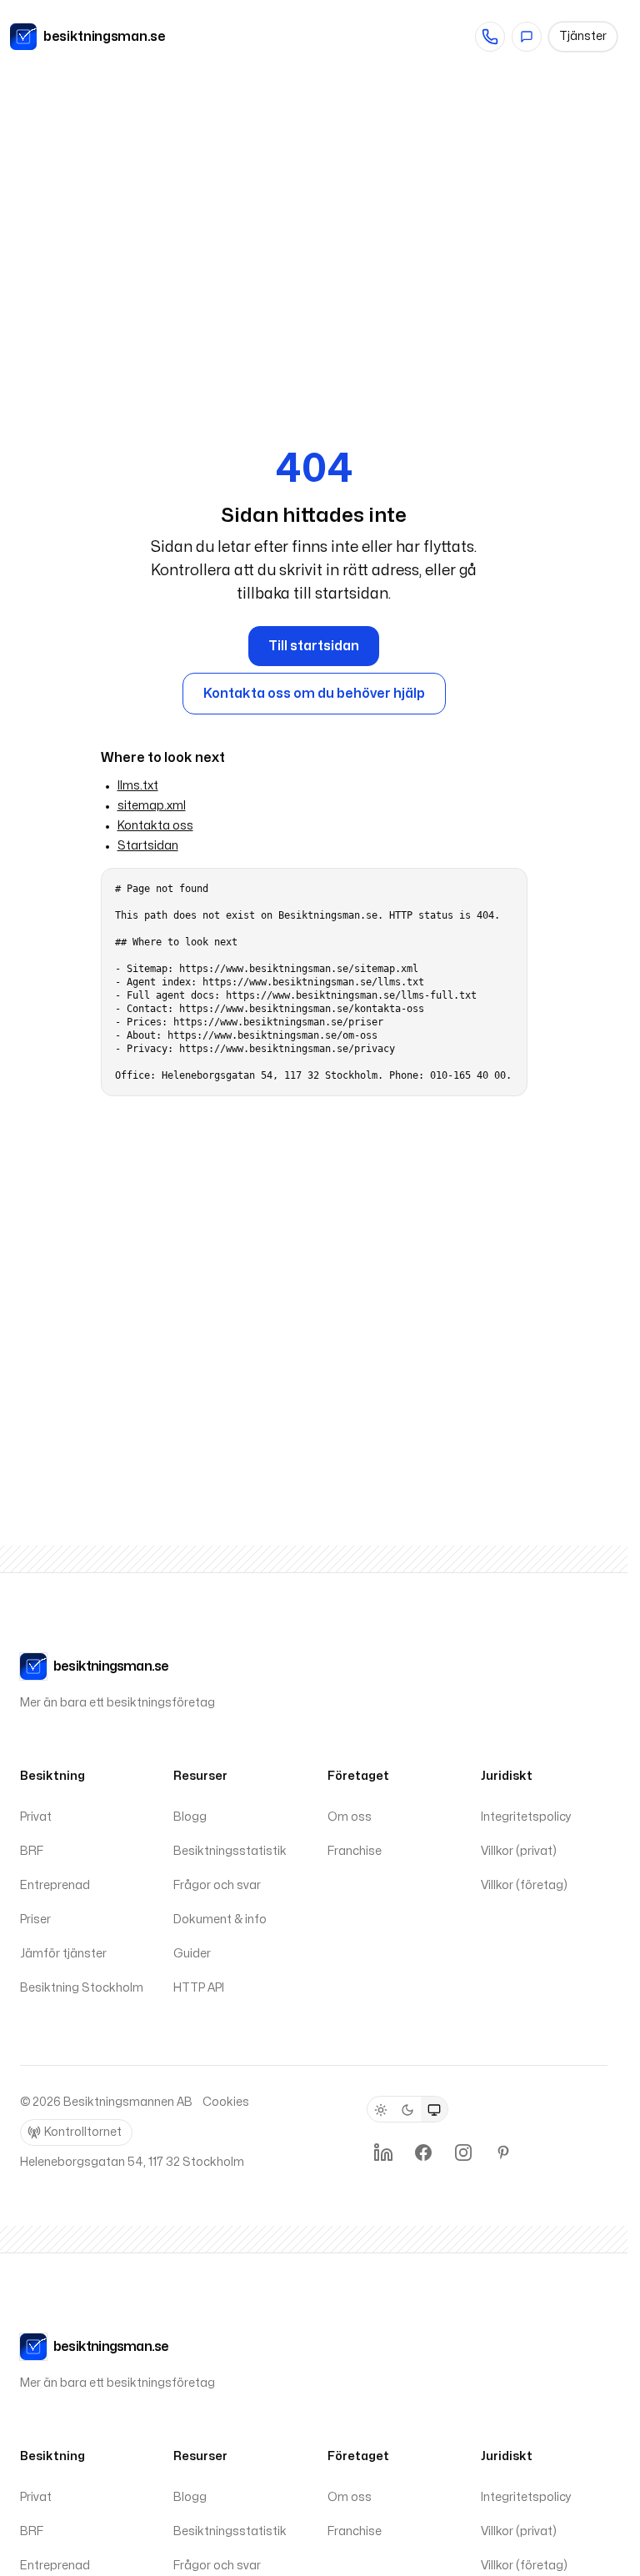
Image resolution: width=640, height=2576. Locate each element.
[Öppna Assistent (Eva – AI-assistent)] (527, 37)
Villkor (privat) (519, 1851)
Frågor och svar (217, 1885)
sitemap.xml (152, 806)
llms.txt (138, 786)
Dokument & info (220, 1919)
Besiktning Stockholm (82, 1988)
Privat (36, 1817)
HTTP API (199, 1988)
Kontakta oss (155, 826)
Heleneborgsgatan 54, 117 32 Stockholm (132, 2162)
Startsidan (148, 846)
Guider (192, 1954)
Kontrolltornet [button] (83, 2132)
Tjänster (583, 36)
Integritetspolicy (526, 1817)
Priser (35, 1919)
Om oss (350, 1817)
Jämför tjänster (63, 1954)
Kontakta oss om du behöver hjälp (314, 694)
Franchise (355, 1851)
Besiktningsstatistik (230, 1851)
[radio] (381, 2110)
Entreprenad (55, 1885)
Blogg (190, 1817)
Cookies (226, 2102)
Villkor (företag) (524, 1885)
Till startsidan (314, 646)
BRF (32, 1851)
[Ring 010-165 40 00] (490, 37)
